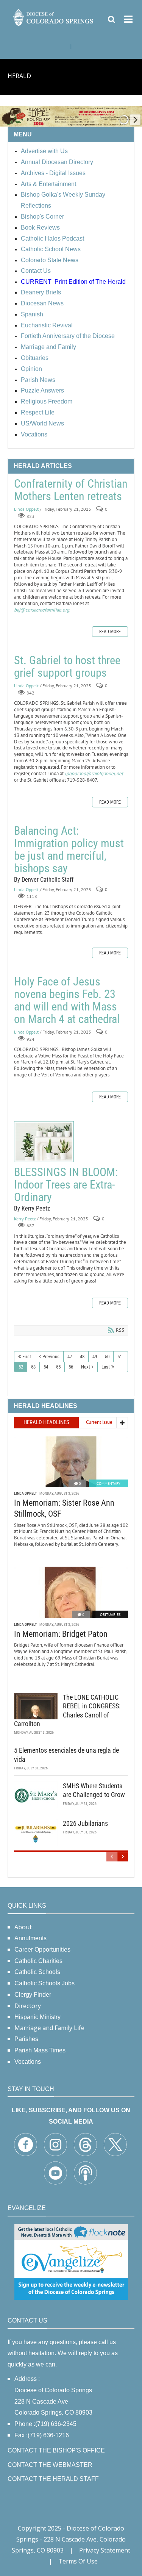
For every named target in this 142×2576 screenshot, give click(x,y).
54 (46, 1367)
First (27, 1357)
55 (58, 1367)
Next (86, 1367)
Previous (51, 1357)
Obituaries (110, 1615)
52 (21, 1367)
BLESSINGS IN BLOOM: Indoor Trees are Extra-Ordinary (44, 1142)
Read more (110, 632)
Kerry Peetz (25, 1219)
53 (33, 1367)
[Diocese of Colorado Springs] (54, 17)
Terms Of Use (78, 2561)
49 (95, 1357)
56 (71, 1367)
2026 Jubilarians (85, 1823)
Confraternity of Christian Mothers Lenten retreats (71, 490)
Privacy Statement (105, 2550)
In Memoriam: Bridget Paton (61, 1634)
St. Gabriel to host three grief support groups (67, 666)
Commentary (108, 1484)
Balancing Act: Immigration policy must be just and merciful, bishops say (69, 849)
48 (82, 1357)
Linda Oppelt (26, 509)
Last (106, 1367)
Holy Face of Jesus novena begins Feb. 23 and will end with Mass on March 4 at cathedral (67, 1000)
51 (120, 1357)
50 (107, 1357)
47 (70, 1357)
